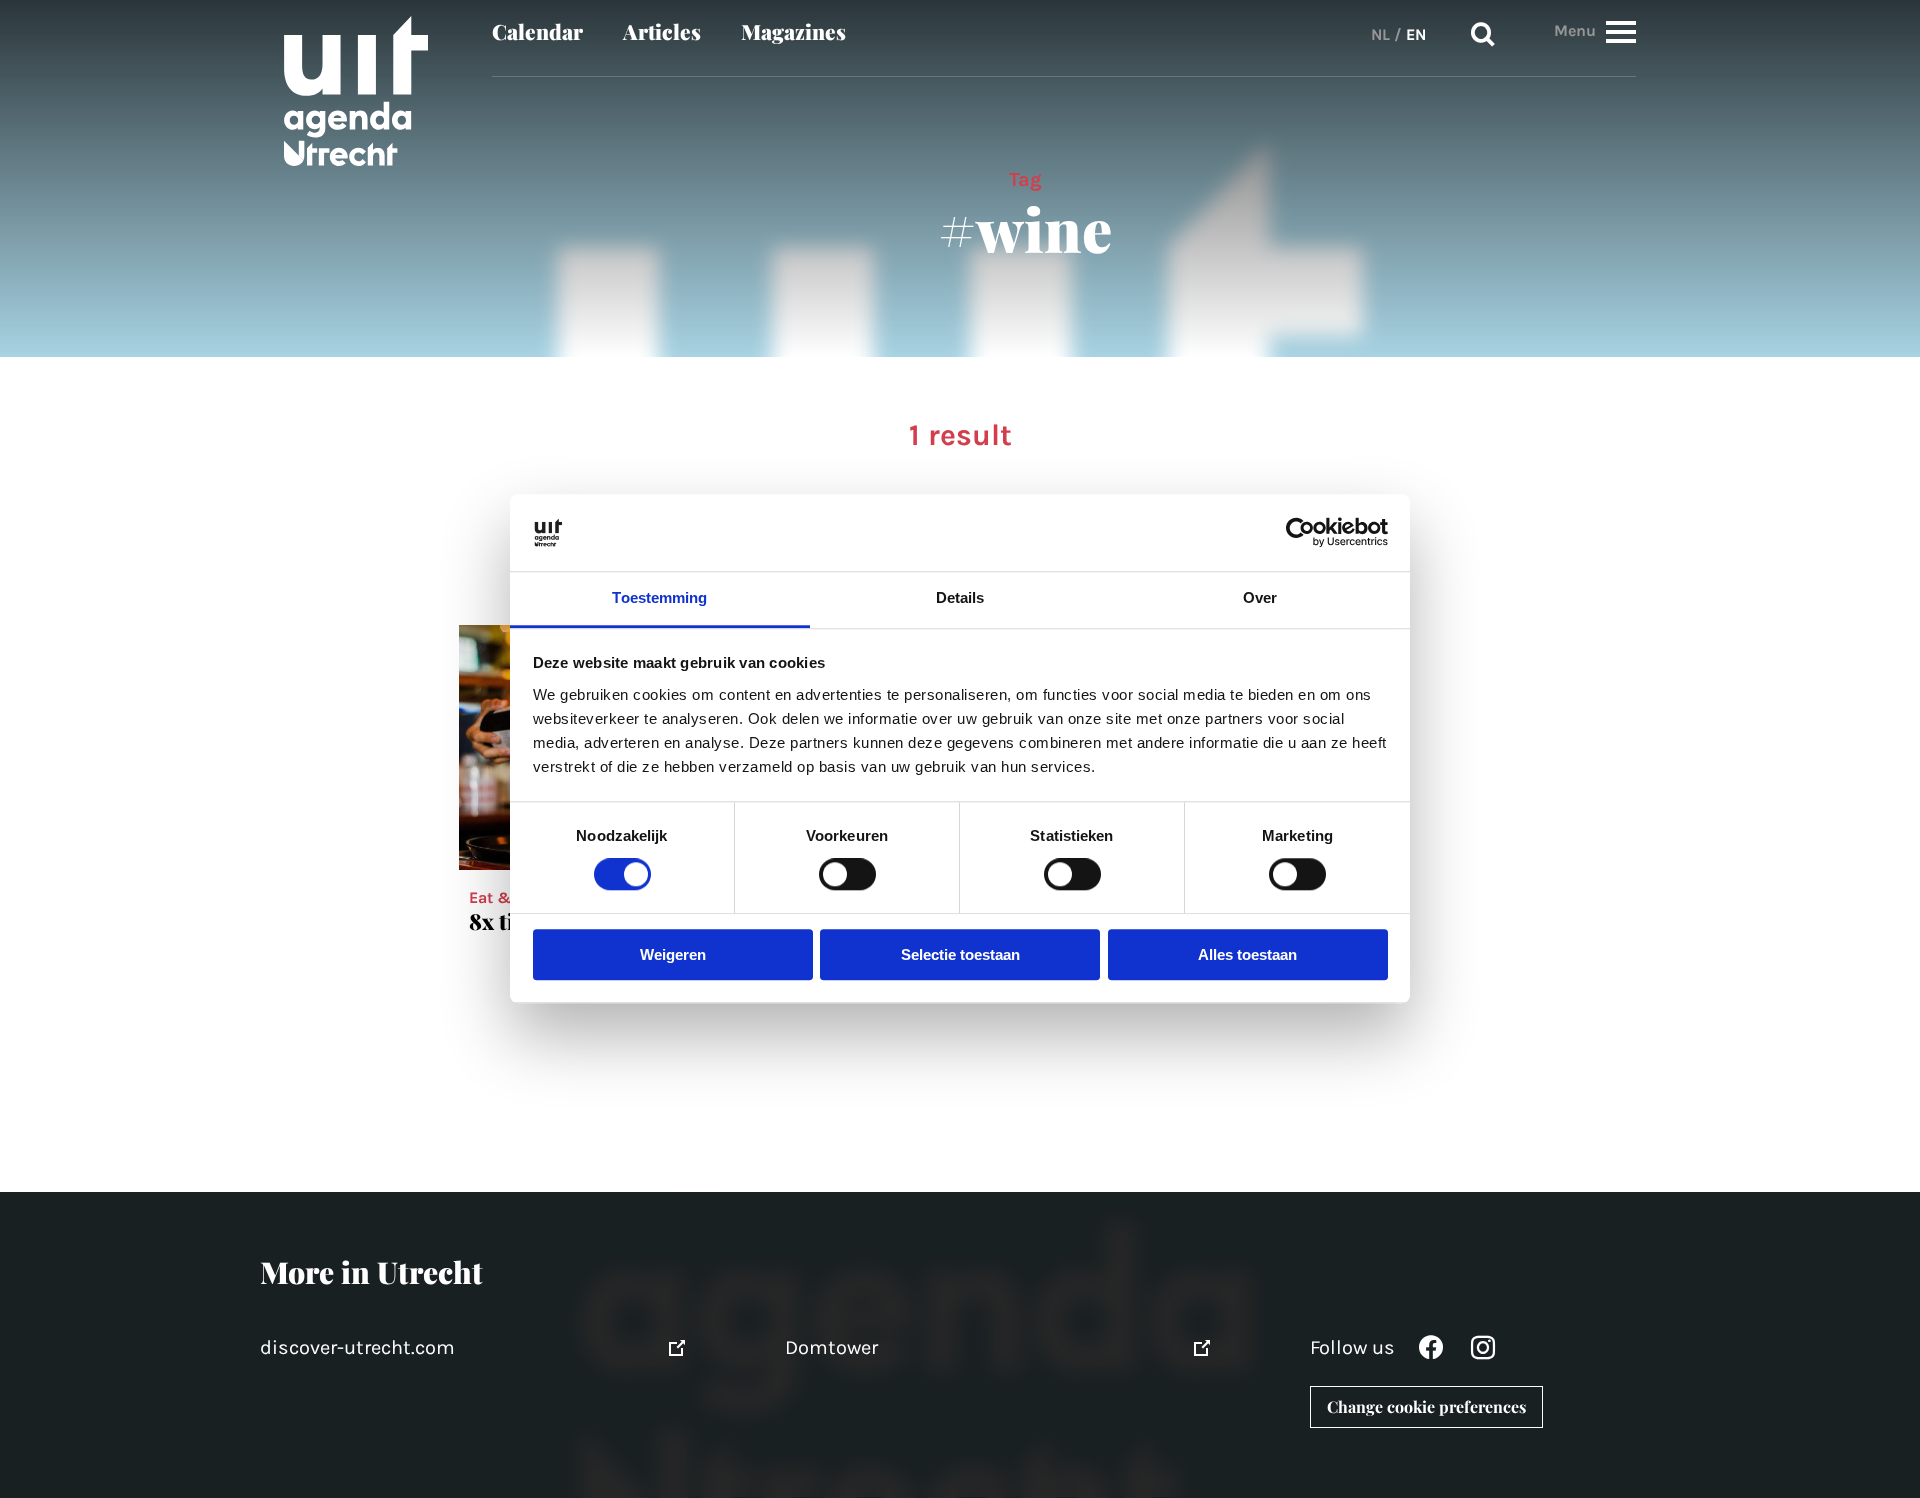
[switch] (847, 875)
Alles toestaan (1247, 954)
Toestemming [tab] (659, 597)
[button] (1621, 31)
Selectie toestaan (960, 954)
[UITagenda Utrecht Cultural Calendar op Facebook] (1431, 1352)
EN (1416, 34)
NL (1380, 34)
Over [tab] (1260, 597)
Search (1483, 35)
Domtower (831, 1347)
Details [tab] (960, 597)
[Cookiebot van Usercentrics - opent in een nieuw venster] (1300, 533)
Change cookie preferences (1426, 1406)
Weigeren (673, 954)
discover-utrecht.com (357, 1347)
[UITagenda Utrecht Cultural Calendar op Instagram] (1483, 1352)
